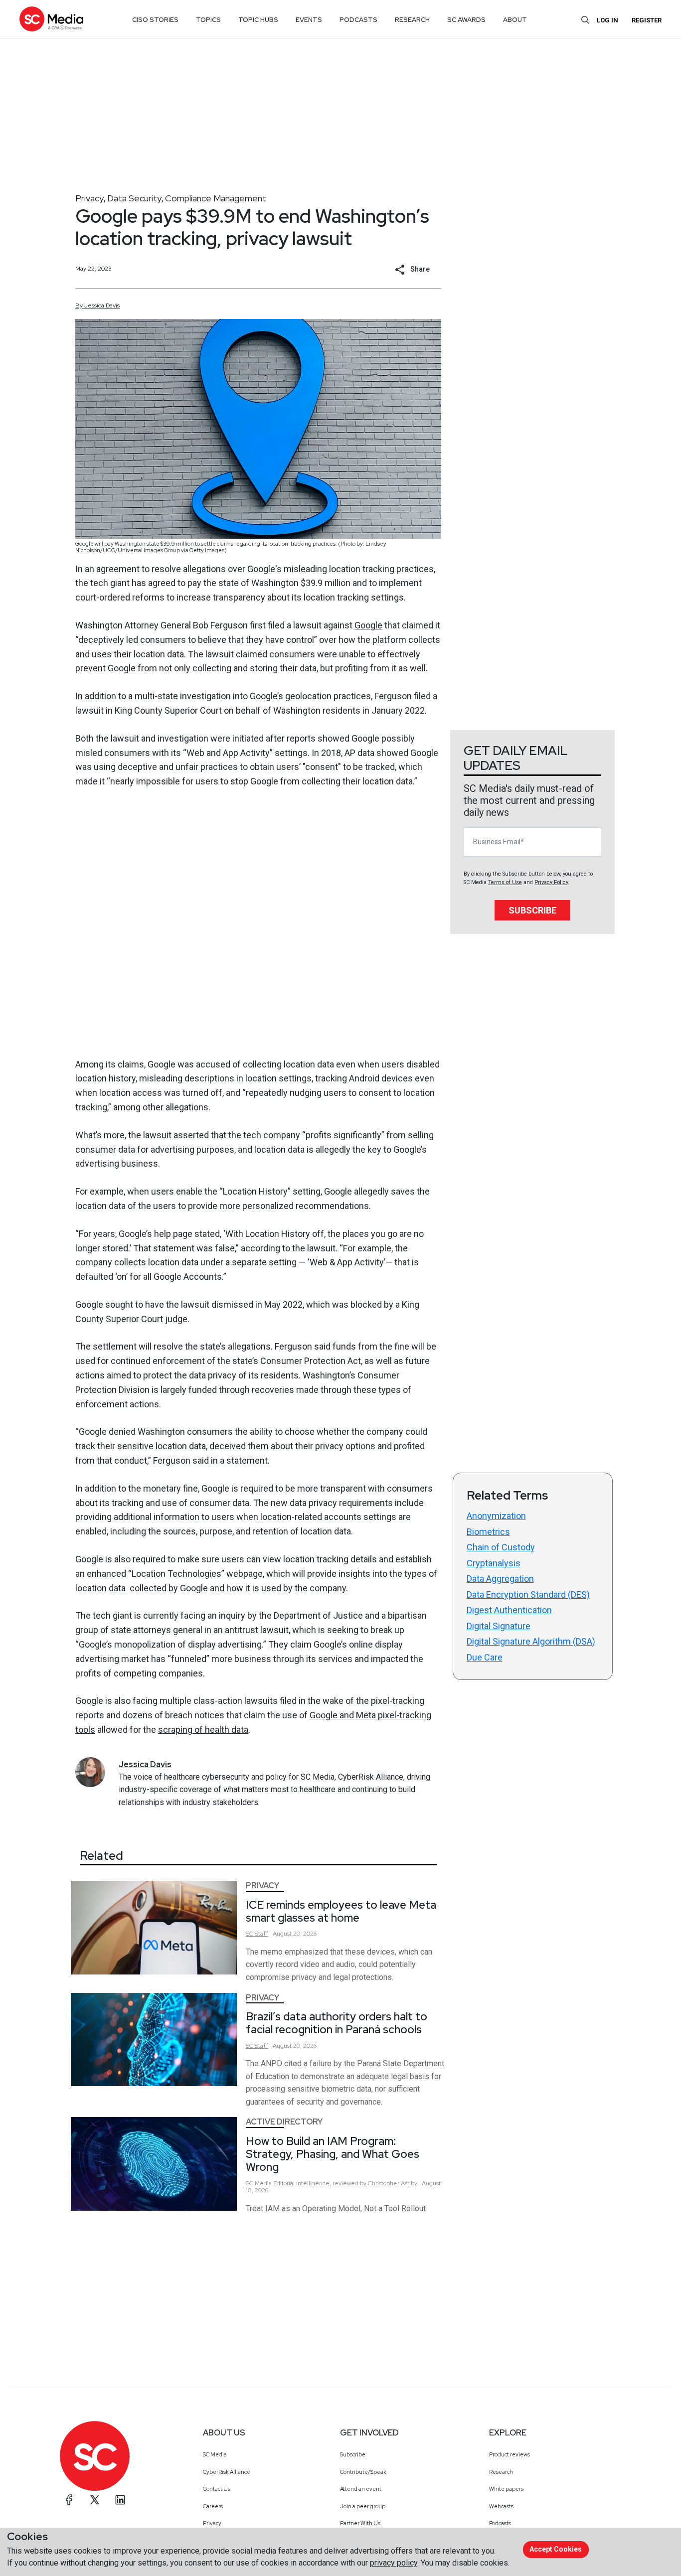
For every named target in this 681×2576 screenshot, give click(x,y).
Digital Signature (499, 1626)
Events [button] (309, 20)
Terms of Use (505, 882)
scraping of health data (203, 1730)
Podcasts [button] (358, 20)
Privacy (89, 198)
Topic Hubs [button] (258, 20)
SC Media (215, 2454)
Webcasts (501, 2506)
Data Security (134, 198)
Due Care (485, 1657)
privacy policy (394, 2563)
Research (501, 2472)
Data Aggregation (500, 1579)
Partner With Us (360, 2523)
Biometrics (488, 1532)
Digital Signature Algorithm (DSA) (531, 1641)
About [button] (515, 20)
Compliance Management (216, 198)
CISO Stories (155, 20)
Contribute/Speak (363, 2472)
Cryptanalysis (494, 1563)
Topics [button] (208, 20)
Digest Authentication (509, 1610)
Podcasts (500, 2523)
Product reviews (510, 2454)
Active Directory (284, 2122)
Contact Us (217, 2489)
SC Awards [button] (466, 20)
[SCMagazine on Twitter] (95, 2500)
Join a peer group (363, 2506)
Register (647, 20)
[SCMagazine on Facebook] (69, 2500)
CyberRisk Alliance (227, 2472)
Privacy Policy (551, 882)
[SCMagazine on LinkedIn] (120, 2500)
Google (368, 625)
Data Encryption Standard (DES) (528, 1594)
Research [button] (412, 20)
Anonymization (496, 1516)
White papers (506, 2489)
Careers (213, 2506)
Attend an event (361, 2489)
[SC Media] (51, 19)
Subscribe (532, 910)
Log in (607, 20)
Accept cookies (556, 2549)
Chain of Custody (501, 1547)
